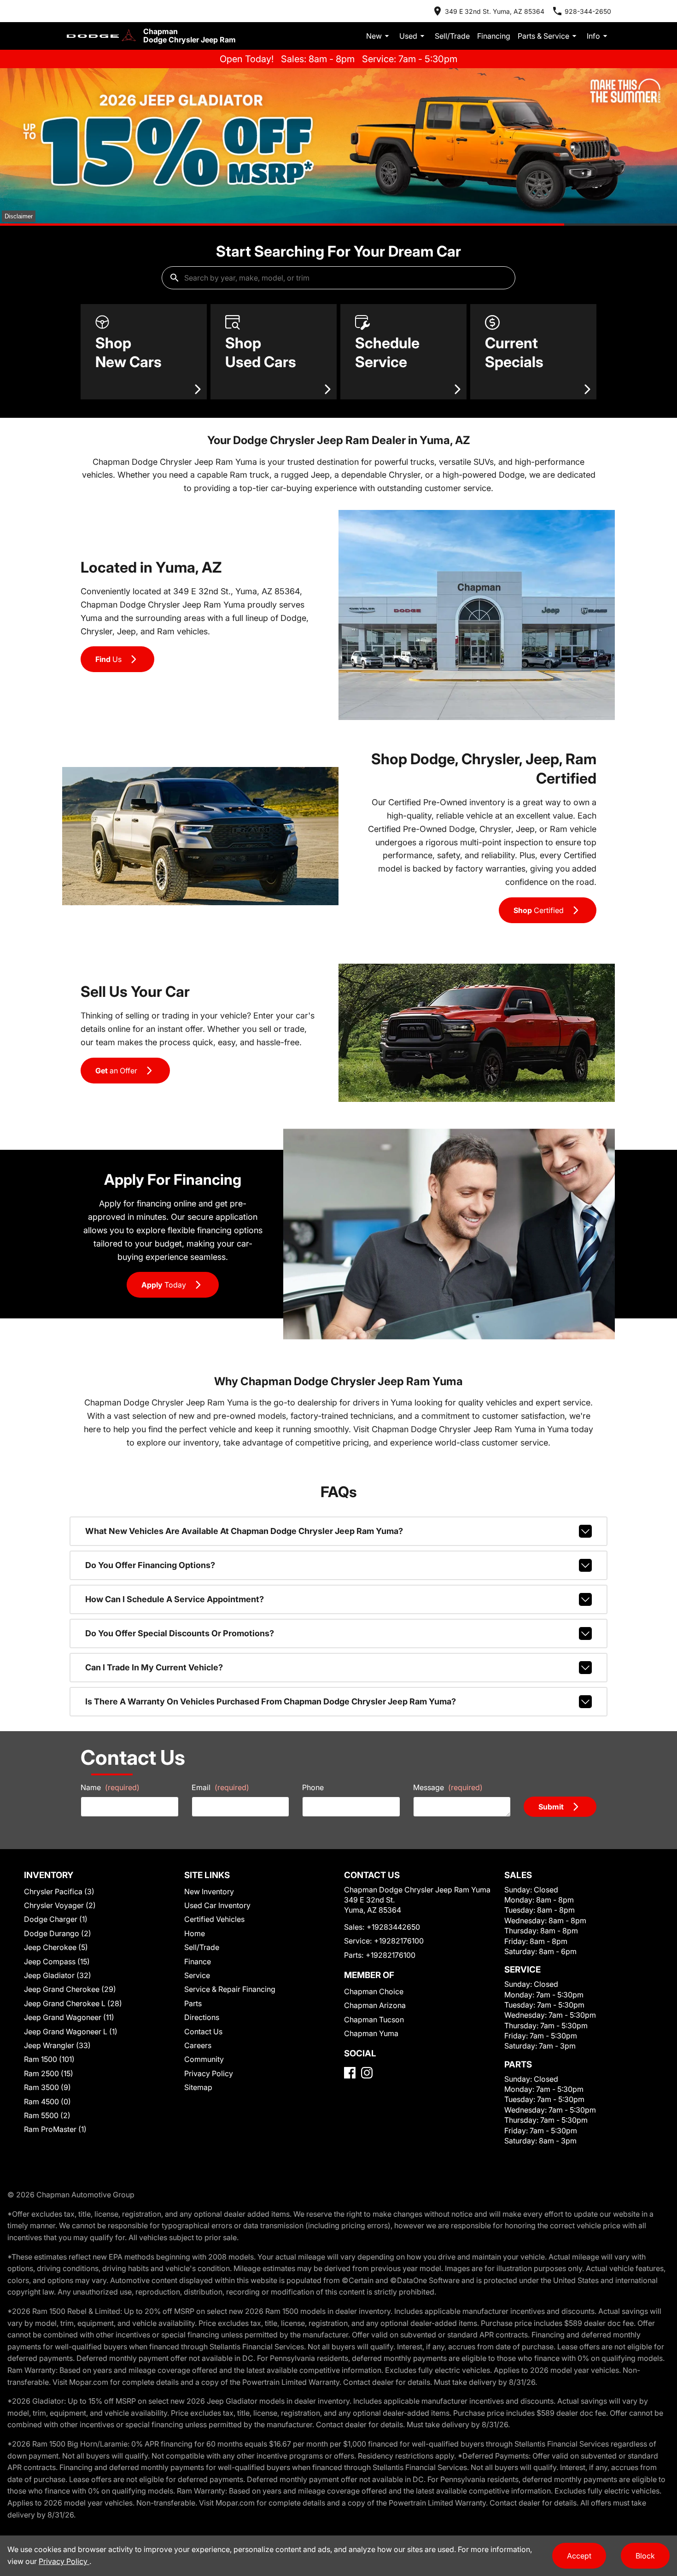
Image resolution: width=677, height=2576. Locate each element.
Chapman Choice (374, 1991)
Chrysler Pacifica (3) (59, 1891)
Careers (198, 2045)
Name (110, 1787)
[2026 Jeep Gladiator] (338, 146)
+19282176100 (399, 1941)
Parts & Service (543, 36)
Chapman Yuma (371, 2033)
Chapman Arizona (375, 2005)
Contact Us (203, 2032)
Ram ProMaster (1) (55, 2129)
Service (197, 1975)
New (374, 36)
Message (448, 1787)
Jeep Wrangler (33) (57, 2045)
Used (408, 36)
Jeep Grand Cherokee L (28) (73, 2003)
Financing (494, 36)
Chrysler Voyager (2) (60, 1905)
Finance (198, 1961)
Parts (193, 2003)
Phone (313, 1787)
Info (593, 36)
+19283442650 (393, 1927)
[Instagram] (367, 2073)
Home (195, 1933)
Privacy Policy (209, 2073)
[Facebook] (350, 2073)
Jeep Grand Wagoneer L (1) (71, 2032)
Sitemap (198, 2087)
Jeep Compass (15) (57, 1961)
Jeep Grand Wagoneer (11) (69, 2017)
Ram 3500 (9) (47, 2087)
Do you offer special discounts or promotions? (180, 1633)
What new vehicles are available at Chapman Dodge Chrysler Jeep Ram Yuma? (244, 1531)
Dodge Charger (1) (56, 1919)
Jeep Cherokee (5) (56, 1947)
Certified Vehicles (214, 1919)
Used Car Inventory (217, 1905)
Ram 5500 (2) (47, 2115)
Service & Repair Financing (230, 1989)
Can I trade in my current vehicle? (154, 1667)
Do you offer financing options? (150, 1565)
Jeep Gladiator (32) (58, 1975)
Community (204, 2059)
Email (220, 1787)
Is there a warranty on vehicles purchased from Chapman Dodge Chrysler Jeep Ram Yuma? (271, 1701)
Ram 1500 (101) (49, 2059)
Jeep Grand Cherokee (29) (70, 1989)
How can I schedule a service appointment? (175, 1599)
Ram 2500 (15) (49, 2073)
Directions (202, 2017)
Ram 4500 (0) (47, 2102)
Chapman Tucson (374, 2020)
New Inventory (209, 1891)
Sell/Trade (452, 36)
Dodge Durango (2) (58, 1933)
